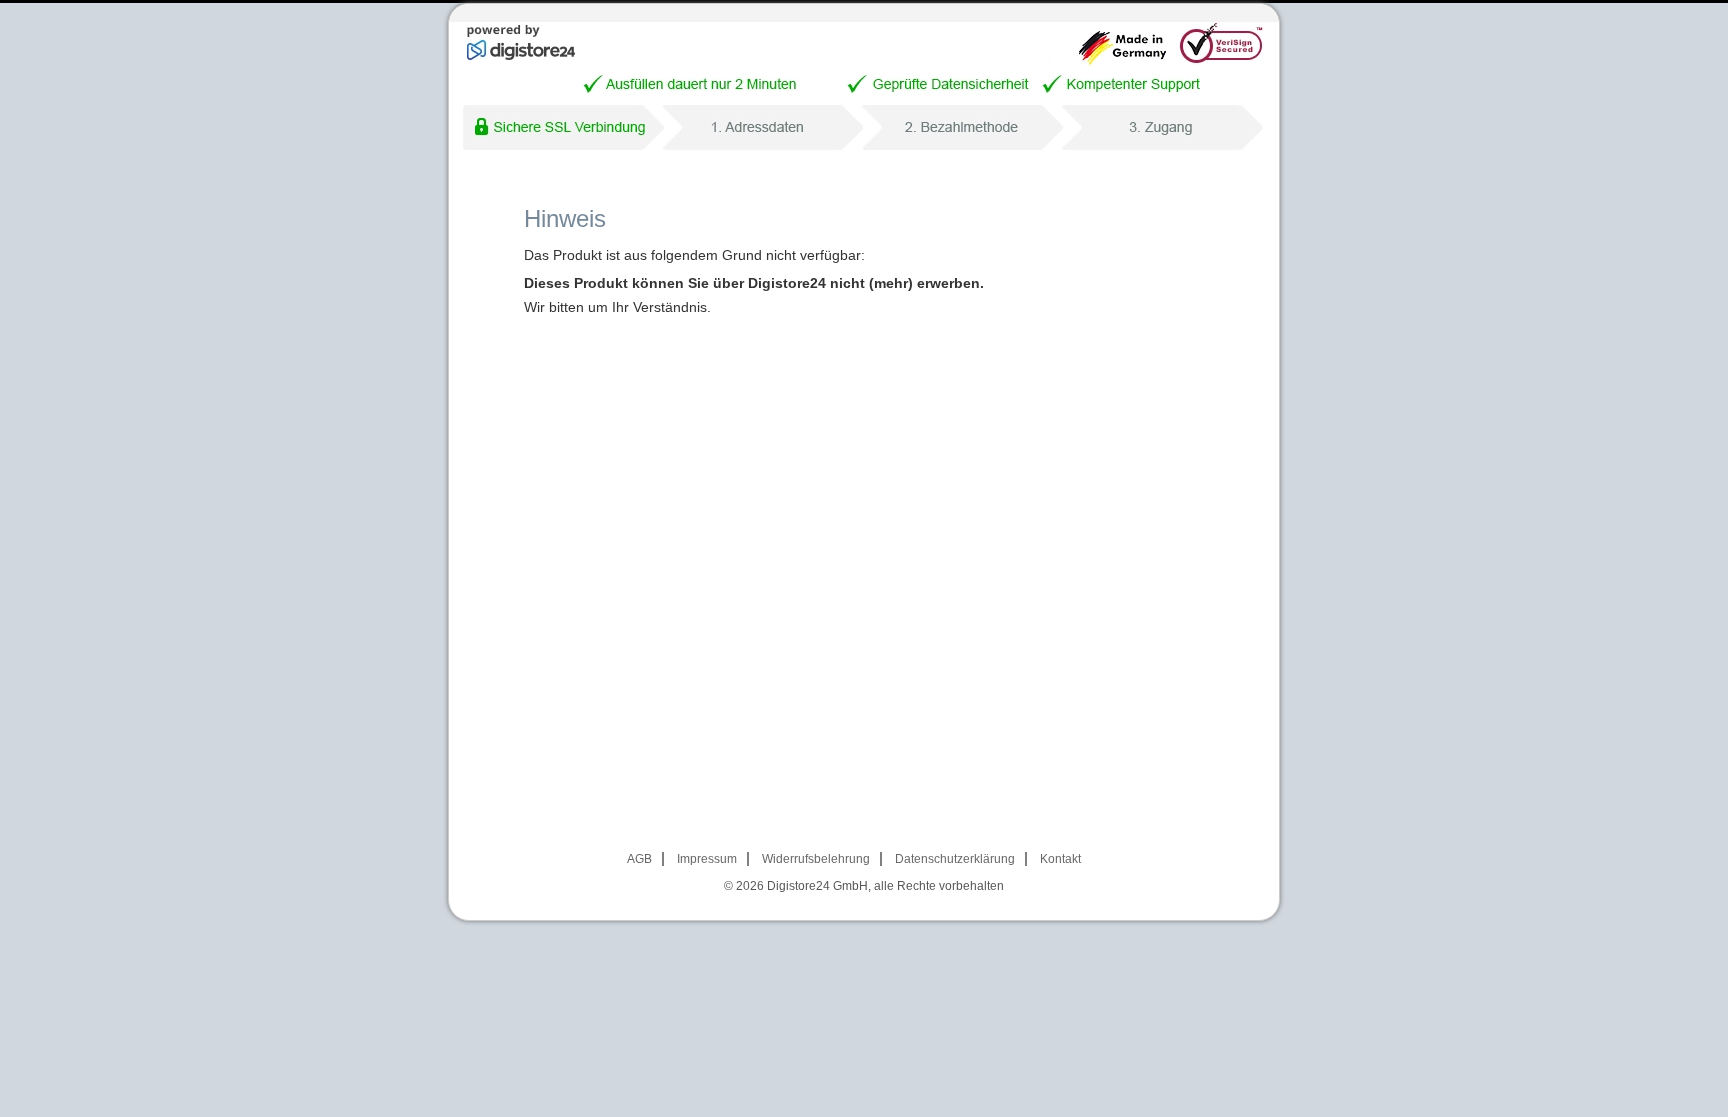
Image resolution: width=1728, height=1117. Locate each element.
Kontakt (1060, 859)
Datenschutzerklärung (955, 859)
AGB (639, 859)
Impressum (707, 859)
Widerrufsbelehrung (816, 859)
